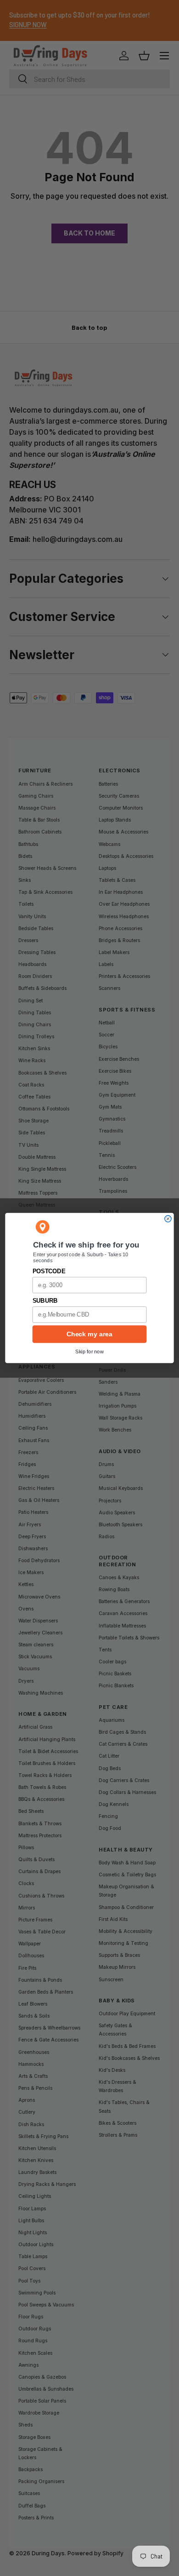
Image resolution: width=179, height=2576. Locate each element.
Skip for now (89, 1351)
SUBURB (45, 1301)
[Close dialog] (168, 1219)
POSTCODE (49, 1271)
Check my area (89, 1334)
